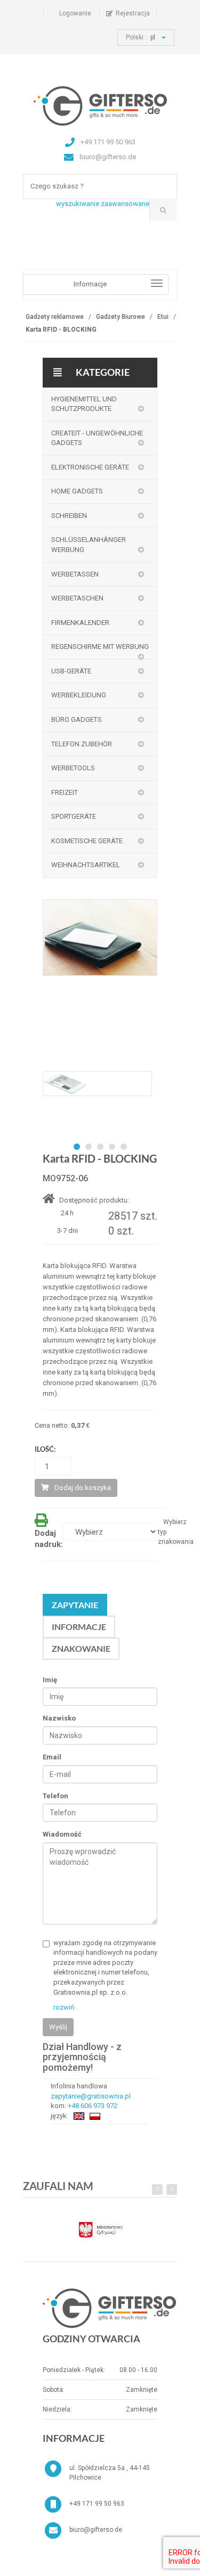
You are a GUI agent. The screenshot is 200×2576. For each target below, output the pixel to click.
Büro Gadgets (77, 719)
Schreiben (69, 516)
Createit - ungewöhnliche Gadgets (97, 438)
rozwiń (64, 2007)
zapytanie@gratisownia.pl (91, 2096)
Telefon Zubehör (82, 744)
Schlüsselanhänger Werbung (89, 545)
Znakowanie (81, 1648)
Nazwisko (59, 1718)
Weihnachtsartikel (86, 865)
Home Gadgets (77, 491)
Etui (163, 317)
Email (52, 1757)
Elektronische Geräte (90, 467)
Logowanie (75, 13)
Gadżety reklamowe (55, 317)
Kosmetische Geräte (87, 841)
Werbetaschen (77, 598)
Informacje (79, 1627)
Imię (50, 1680)
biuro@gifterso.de (96, 2530)
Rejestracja (133, 13)
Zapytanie (75, 1605)
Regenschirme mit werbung (100, 647)
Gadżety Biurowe (121, 317)
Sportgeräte (74, 816)
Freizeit (65, 792)
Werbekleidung (79, 695)
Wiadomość (62, 1834)
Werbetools (73, 768)
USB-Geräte (71, 671)
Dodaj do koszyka (83, 1488)
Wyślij (58, 2027)
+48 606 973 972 (93, 2106)
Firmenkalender (80, 623)
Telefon (55, 1796)
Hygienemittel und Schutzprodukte (84, 404)
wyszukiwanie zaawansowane (103, 204)
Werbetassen (75, 574)
